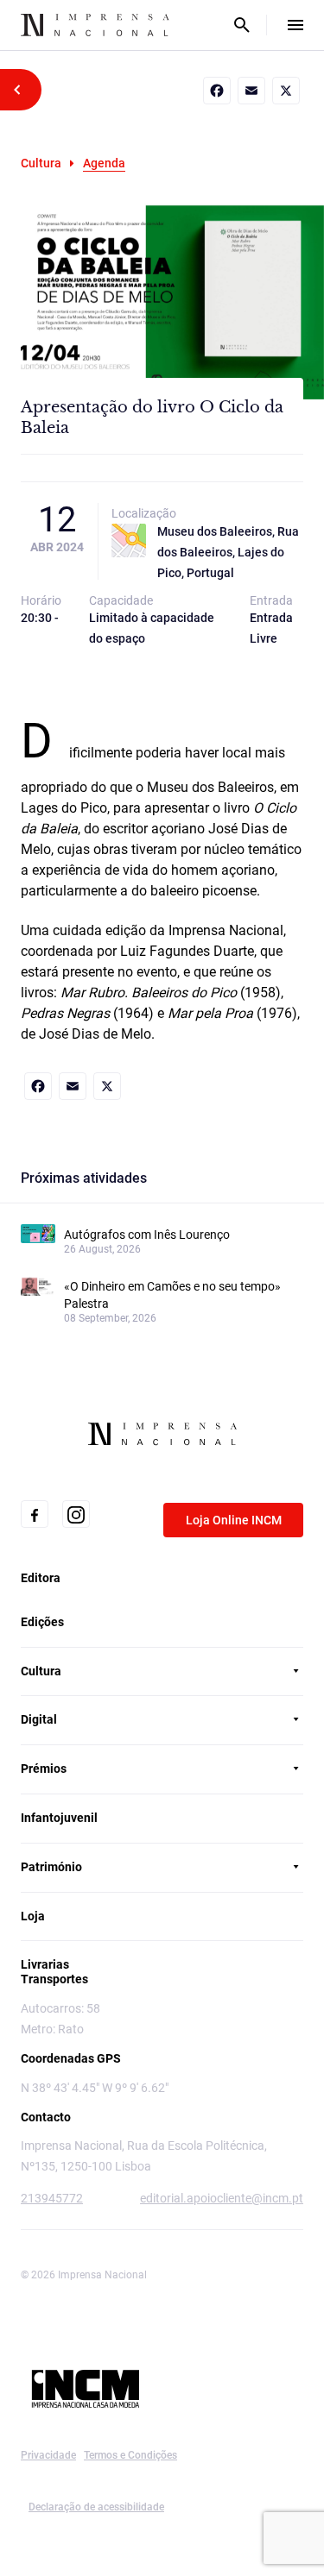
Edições (42, 1622)
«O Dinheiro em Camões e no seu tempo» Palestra (172, 1295)
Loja (33, 1916)
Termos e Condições (130, 2455)
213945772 (52, 2198)
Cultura (41, 163)
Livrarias (45, 1964)
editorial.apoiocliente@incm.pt (222, 2198)
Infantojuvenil (59, 1818)
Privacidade (48, 2455)
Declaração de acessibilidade (96, 2507)
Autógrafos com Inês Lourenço (147, 1235)
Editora (41, 1578)
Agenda (104, 163)
